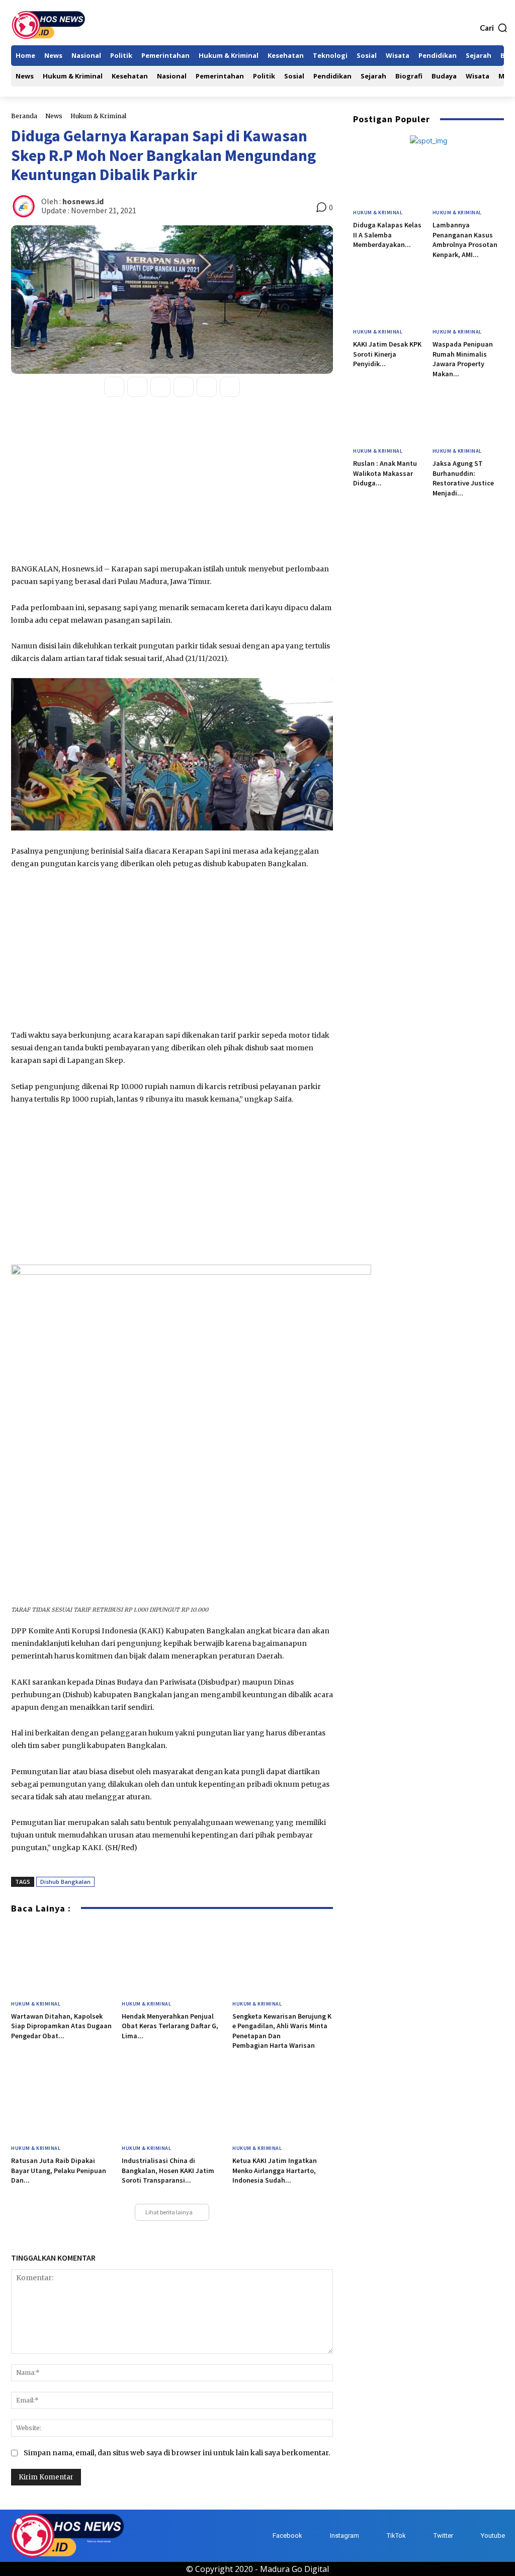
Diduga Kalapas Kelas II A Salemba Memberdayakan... (387, 235)
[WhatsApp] (160, 387)
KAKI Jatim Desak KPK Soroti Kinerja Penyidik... (387, 354)
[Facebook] (114, 387)
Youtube (493, 2536)
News (54, 116)
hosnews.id (83, 201)
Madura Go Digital (294, 2569)
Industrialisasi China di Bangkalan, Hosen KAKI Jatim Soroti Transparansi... (168, 2170)
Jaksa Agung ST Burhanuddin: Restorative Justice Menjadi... (463, 478)
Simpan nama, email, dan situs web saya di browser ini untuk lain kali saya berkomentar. (177, 2453)
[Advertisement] (172, 487)
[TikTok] (377, 2536)
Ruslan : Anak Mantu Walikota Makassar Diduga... (385, 473)
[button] (494, 28)
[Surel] (184, 387)
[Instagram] (320, 2536)
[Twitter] (137, 387)
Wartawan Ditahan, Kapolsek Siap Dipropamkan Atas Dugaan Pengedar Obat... (61, 2026)
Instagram (345, 2536)
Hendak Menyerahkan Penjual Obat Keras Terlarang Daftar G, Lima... (170, 2026)
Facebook (287, 2536)
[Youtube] (471, 2536)
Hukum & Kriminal (98, 116)
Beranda (24, 116)
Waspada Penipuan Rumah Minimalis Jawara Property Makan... (463, 359)
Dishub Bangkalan (65, 1882)
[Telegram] (230, 387)
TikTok (396, 2536)
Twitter (443, 2536)
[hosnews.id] (25, 206)
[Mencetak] (207, 387)
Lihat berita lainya (169, 2212)
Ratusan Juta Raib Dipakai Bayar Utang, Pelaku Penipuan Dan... (59, 2170)
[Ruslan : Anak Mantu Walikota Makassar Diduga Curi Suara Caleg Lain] (389, 417)
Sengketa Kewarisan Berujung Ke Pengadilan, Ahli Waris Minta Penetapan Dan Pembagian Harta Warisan (282, 2031)
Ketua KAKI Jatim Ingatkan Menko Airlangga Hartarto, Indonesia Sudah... (275, 2170)
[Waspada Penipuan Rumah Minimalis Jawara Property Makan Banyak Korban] (468, 298)
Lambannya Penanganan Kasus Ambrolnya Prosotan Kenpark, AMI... (465, 240)
